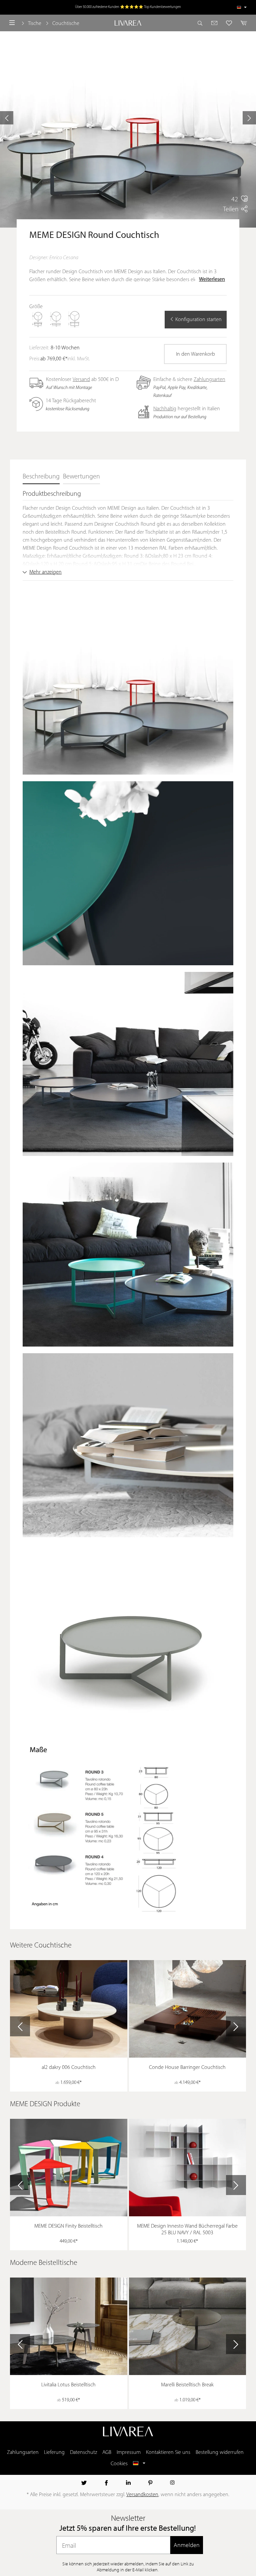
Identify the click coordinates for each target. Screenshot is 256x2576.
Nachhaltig (165, 409)
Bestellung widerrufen (220, 2453)
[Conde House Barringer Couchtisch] (188, 2009)
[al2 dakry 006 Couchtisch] (69, 2009)
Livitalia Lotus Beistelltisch (68, 2385)
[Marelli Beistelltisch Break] (188, 2326)
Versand (81, 380)
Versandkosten (142, 2495)
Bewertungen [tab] (81, 477)
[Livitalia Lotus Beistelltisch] (69, 2326)
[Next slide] (236, 2026)
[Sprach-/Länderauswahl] (242, 7)
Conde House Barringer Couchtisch (187, 2068)
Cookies (119, 2464)
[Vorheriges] (7, 118)
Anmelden (187, 2545)
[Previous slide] (20, 2026)
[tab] (41, 477)
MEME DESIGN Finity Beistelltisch (68, 2226)
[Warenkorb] (242, 23)
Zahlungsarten (209, 380)
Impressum (129, 2453)
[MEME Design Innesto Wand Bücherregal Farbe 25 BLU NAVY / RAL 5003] (188, 2168)
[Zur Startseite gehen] (128, 23)
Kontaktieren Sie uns (168, 2453)
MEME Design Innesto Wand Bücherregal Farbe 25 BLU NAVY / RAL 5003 (187, 2230)
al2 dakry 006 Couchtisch (69, 2068)
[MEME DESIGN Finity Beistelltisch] (69, 2168)
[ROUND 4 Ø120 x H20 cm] (56, 319)
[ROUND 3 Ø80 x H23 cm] (38, 319)
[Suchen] (202, 23)
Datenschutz (83, 2453)
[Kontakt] (214, 23)
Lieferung (54, 2453)
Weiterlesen (212, 279)
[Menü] (12, 23)
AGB (107, 2453)
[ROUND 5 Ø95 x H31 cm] (74, 319)
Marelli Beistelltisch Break (187, 2385)
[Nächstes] (249, 118)
